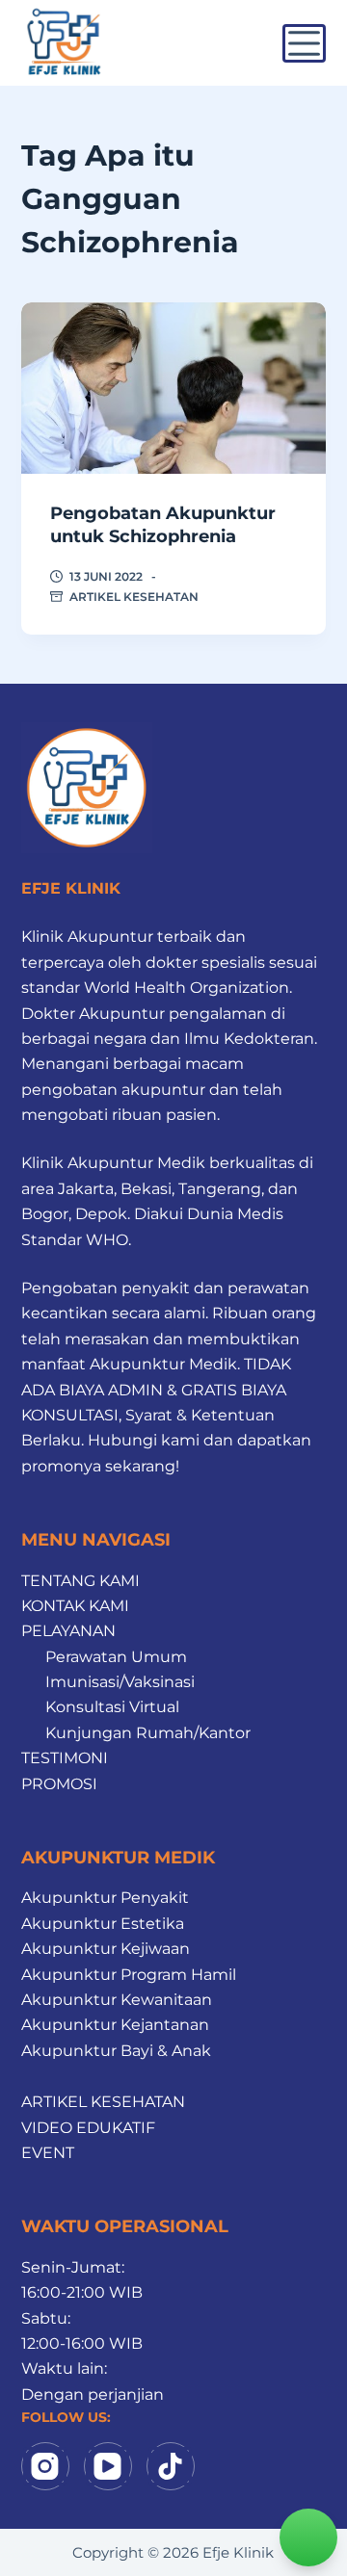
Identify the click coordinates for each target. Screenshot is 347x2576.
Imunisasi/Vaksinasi (120, 1682)
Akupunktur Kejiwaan (106, 1949)
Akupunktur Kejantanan (115, 2025)
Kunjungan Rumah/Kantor (148, 1733)
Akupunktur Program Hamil (129, 1975)
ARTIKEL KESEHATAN (134, 597)
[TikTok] (171, 2466)
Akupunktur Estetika (103, 1924)
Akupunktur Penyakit (105, 1898)
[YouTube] (108, 2466)
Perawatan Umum (116, 1657)
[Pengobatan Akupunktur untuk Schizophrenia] (174, 388)
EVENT (48, 2153)
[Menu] (304, 43)
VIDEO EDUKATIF (88, 2128)
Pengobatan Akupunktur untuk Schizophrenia (163, 524)
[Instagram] (45, 2466)
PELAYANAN (68, 1631)
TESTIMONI (65, 1758)
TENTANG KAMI (80, 1581)
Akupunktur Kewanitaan (117, 2000)
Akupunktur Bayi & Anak (116, 2051)
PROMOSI (59, 1784)
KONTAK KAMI (75, 1606)
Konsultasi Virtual (112, 1707)
